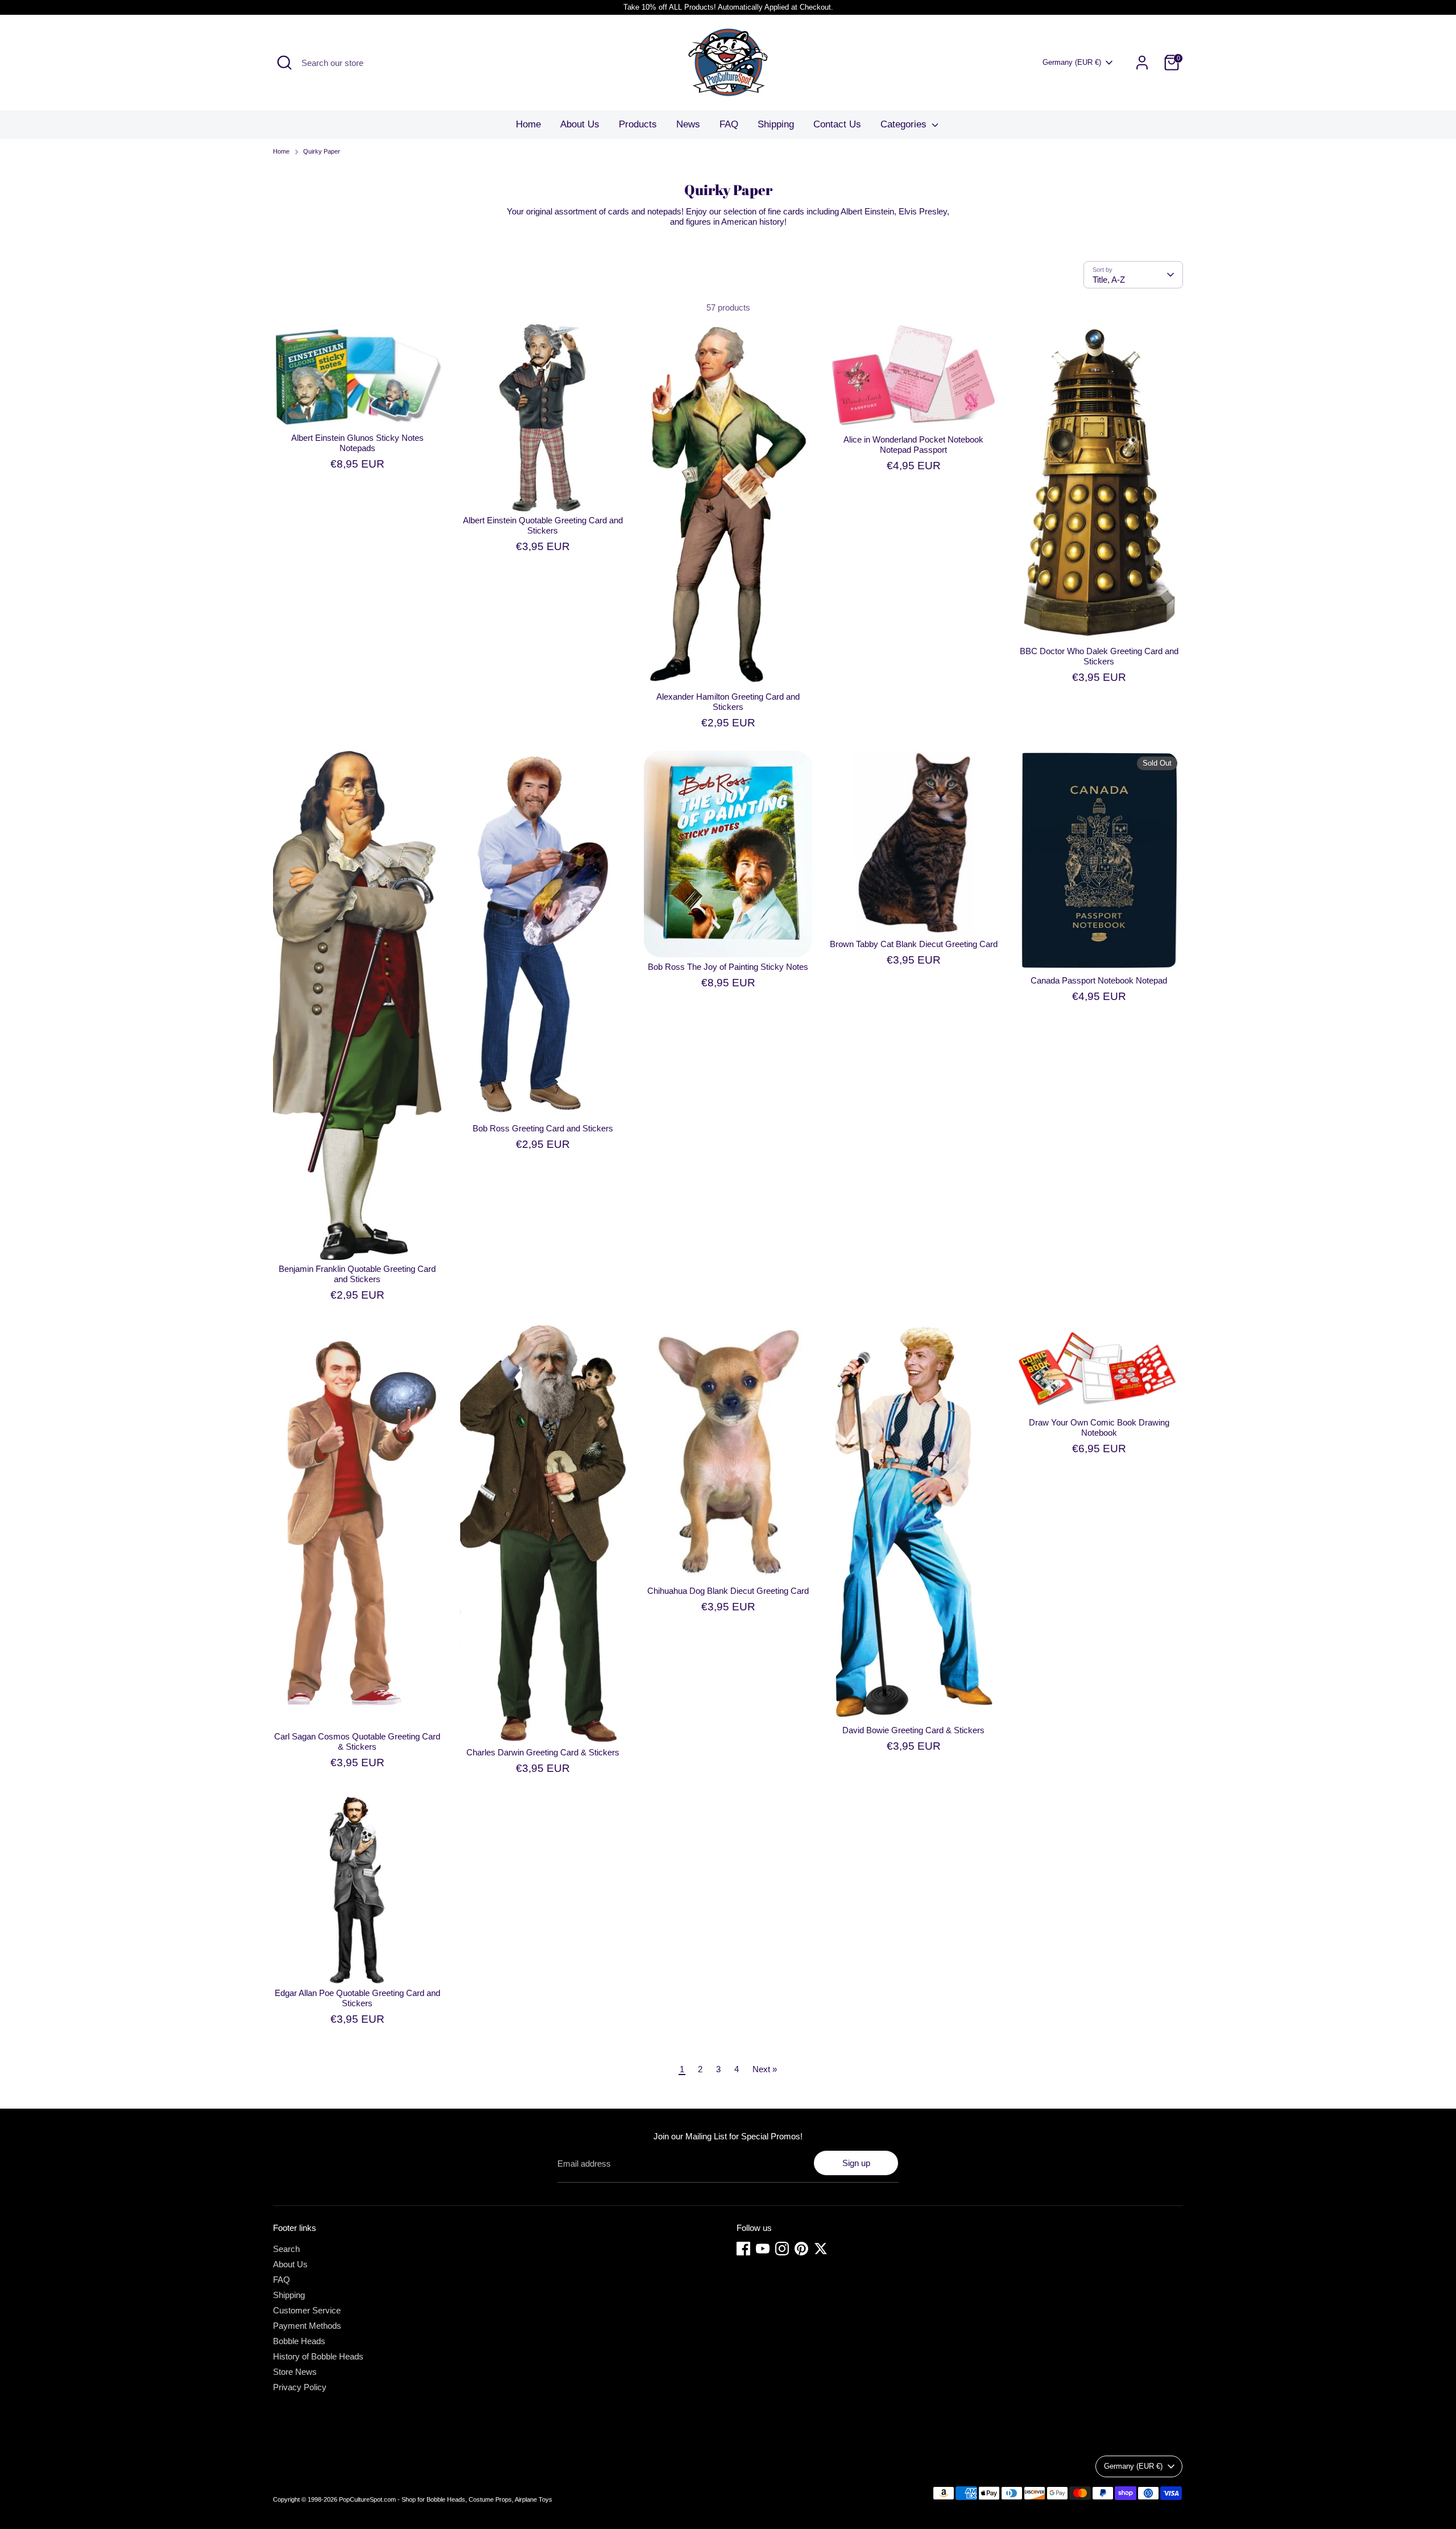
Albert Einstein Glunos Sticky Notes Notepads (357, 443)
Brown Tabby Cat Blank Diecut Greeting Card (914, 944)
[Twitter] (821, 2249)
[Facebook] (743, 2249)
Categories (905, 124)
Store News (295, 2372)
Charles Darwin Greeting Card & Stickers (543, 1752)
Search (286, 2249)
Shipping (776, 124)
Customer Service (307, 2310)
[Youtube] (763, 2249)
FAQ (729, 124)
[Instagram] (782, 2249)
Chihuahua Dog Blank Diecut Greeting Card (728, 1591)
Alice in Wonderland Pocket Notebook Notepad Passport (913, 445)
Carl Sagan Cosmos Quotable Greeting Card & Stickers (357, 1741)
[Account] (1142, 63)
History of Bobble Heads (318, 2356)
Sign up (856, 2163)
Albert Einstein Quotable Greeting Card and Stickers (543, 525)
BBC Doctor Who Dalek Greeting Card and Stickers (1099, 656)
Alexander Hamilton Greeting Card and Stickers (728, 702)
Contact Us (837, 124)
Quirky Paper (322, 151)
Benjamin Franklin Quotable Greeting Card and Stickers (357, 1274)
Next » (765, 2069)
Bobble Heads (299, 2341)
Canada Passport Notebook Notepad (1099, 980)
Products (638, 124)
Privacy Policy (300, 2387)
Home (528, 124)
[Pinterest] (801, 2249)
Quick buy (358, 410)
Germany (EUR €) (1072, 62)
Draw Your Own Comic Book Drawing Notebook (1099, 1427)
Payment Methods (307, 2326)
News (688, 124)
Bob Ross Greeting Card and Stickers (543, 1128)
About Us (580, 124)
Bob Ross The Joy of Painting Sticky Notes (728, 967)
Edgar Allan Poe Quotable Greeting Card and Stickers (357, 1998)
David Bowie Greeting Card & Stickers (913, 1730)
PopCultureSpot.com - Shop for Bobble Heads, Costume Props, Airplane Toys (446, 2499)
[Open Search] (284, 63)
